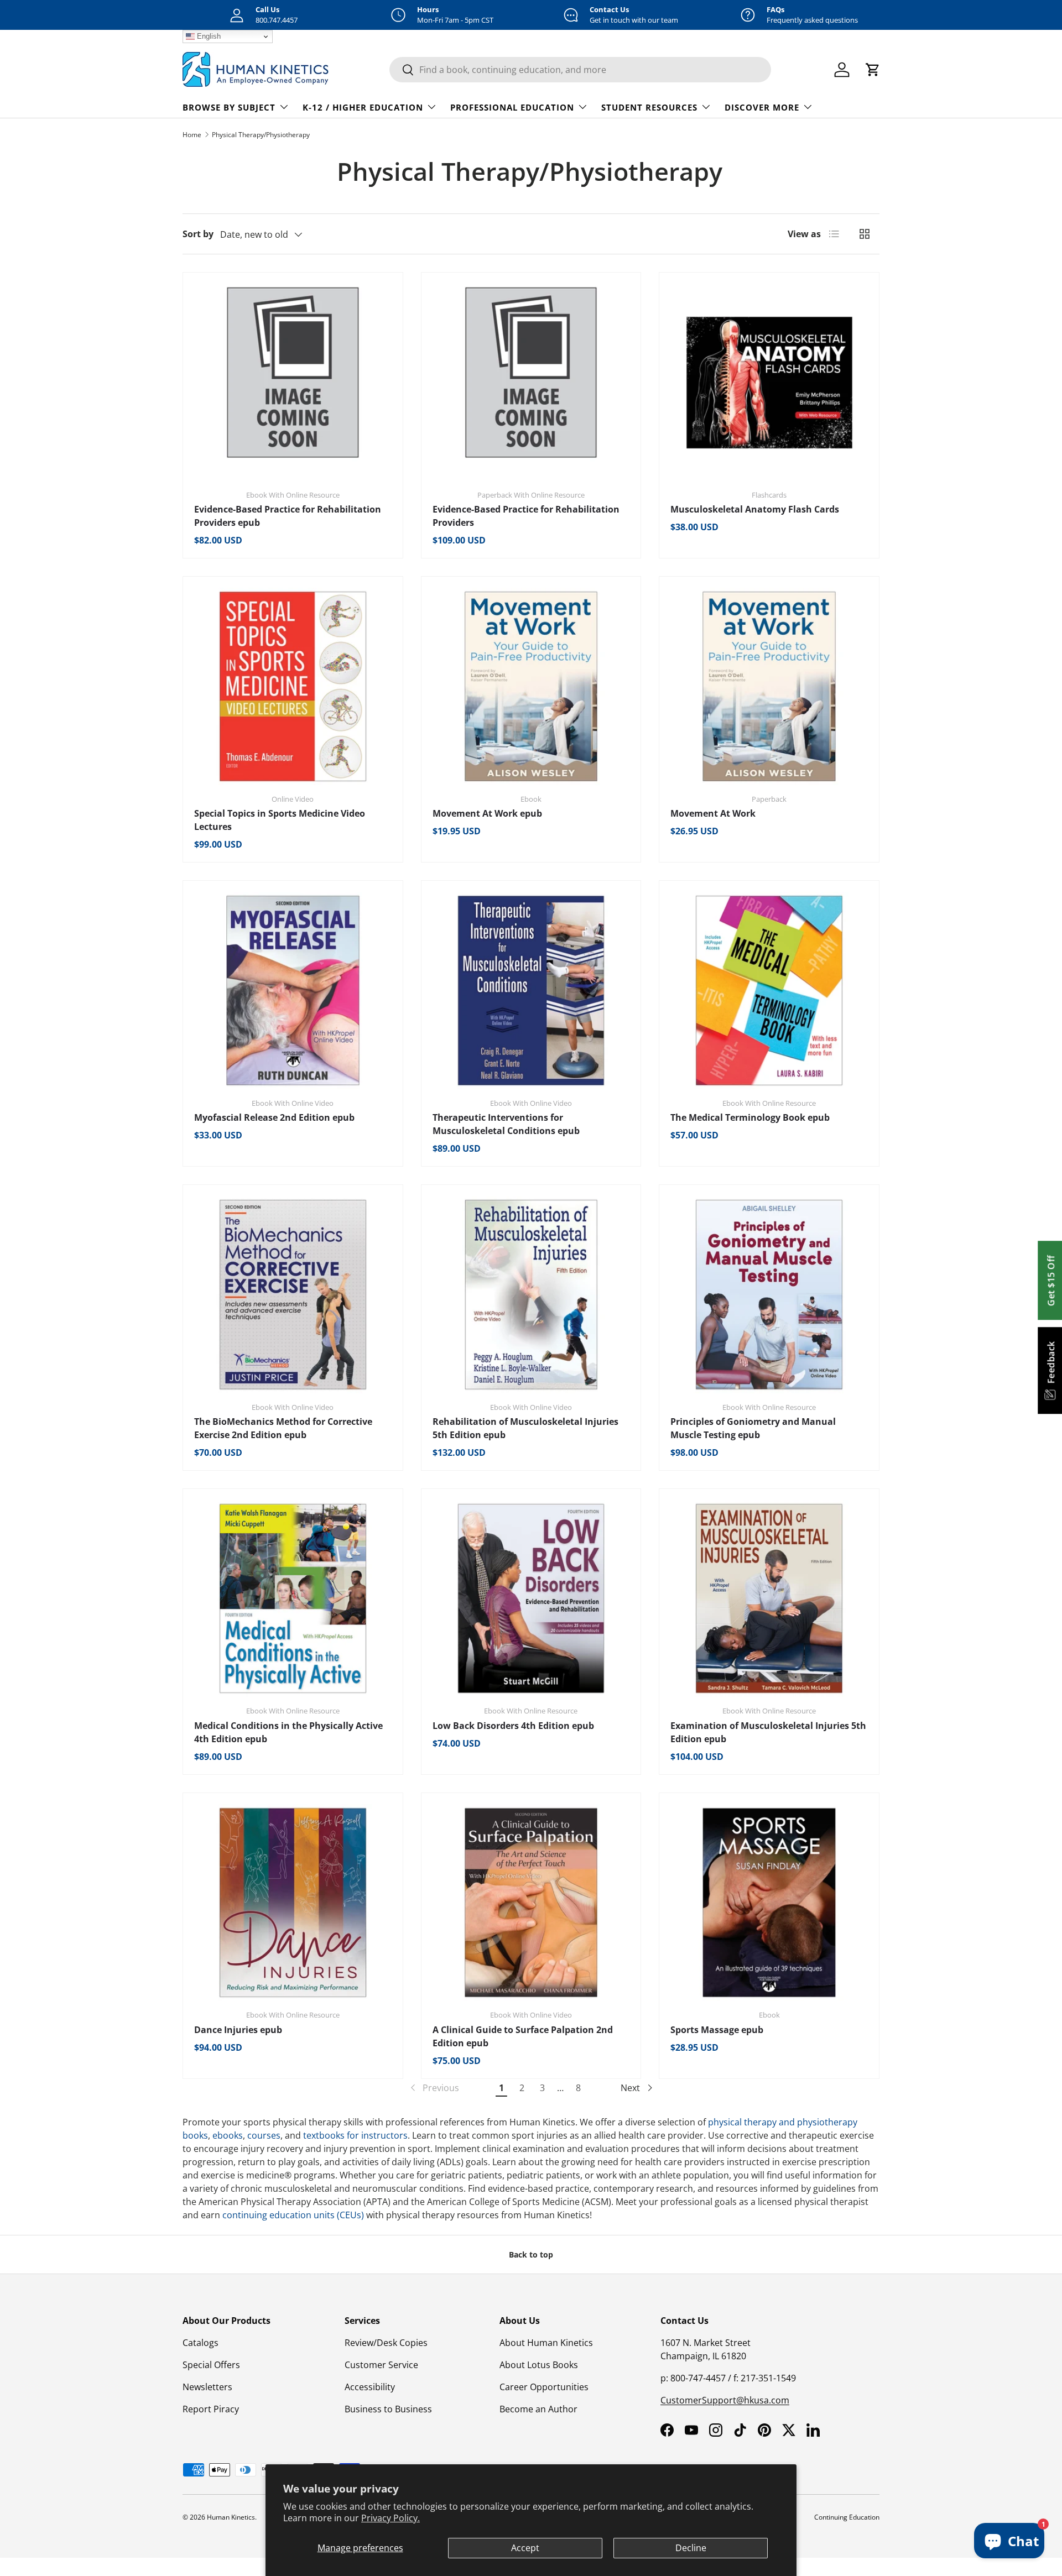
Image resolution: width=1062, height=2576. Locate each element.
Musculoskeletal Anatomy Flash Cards (755, 509)
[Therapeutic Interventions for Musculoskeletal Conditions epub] (531, 991)
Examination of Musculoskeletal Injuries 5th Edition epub (768, 1732)
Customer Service (381, 2365)
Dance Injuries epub (238, 2030)
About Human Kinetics (546, 2343)
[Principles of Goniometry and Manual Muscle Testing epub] (769, 1295)
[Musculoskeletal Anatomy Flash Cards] (769, 382)
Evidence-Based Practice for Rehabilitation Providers (526, 516)
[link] (434, 2088)
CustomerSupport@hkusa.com (725, 2400)
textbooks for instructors (355, 2135)
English (208, 36)
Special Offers (211, 2365)
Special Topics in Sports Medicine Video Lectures (280, 820)
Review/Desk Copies (386, 2343)
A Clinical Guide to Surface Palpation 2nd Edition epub (523, 2036)
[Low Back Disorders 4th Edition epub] (531, 1599)
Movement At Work (713, 813)
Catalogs (201, 2343)
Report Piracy (211, 2409)
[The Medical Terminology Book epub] (769, 991)
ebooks (228, 2135)
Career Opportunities (544, 2387)
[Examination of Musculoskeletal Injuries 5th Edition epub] (769, 1599)
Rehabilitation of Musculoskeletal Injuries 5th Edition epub (525, 1428)
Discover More (762, 107)
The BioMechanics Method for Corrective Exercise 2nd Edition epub (283, 1428)
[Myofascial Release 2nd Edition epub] (293, 991)
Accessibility (370, 2387)
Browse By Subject (229, 107)
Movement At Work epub (487, 813)
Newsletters (207, 2387)
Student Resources (649, 107)
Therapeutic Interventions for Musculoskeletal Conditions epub (506, 1124)
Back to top (531, 2254)
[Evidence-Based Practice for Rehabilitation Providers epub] (293, 382)
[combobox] (580, 70)
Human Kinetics (231, 2517)
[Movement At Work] (769, 686)
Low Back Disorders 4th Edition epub (513, 1726)
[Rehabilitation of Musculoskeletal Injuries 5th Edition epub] (531, 1295)
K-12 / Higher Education (363, 107)
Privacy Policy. (391, 2518)
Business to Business (388, 2409)
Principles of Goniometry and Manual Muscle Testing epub (753, 1428)
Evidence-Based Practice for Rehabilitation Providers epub (288, 516)
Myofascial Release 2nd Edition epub (274, 1117)
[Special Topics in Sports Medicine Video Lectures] (293, 686)
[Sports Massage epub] (769, 1903)
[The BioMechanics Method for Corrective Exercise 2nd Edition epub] (293, 1295)
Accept (525, 2548)
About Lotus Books (539, 2365)
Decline (691, 2548)
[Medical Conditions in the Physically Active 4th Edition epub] (293, 1599)
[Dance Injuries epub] (293, 1903)
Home (192, 135)
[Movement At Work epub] (531, 686)
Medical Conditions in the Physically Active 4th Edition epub (288, 1732)
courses (264, 2135)
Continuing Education (847, 2517)
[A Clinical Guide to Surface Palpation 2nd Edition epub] (531, 1903)
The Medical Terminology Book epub (750, 1117)
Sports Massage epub (717, 2030)
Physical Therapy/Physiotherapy (261, 135)
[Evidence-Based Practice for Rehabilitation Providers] (531, 382)
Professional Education (512, 107)
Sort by (198, 234)
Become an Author (538, 2409)
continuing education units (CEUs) (293, 2215)
